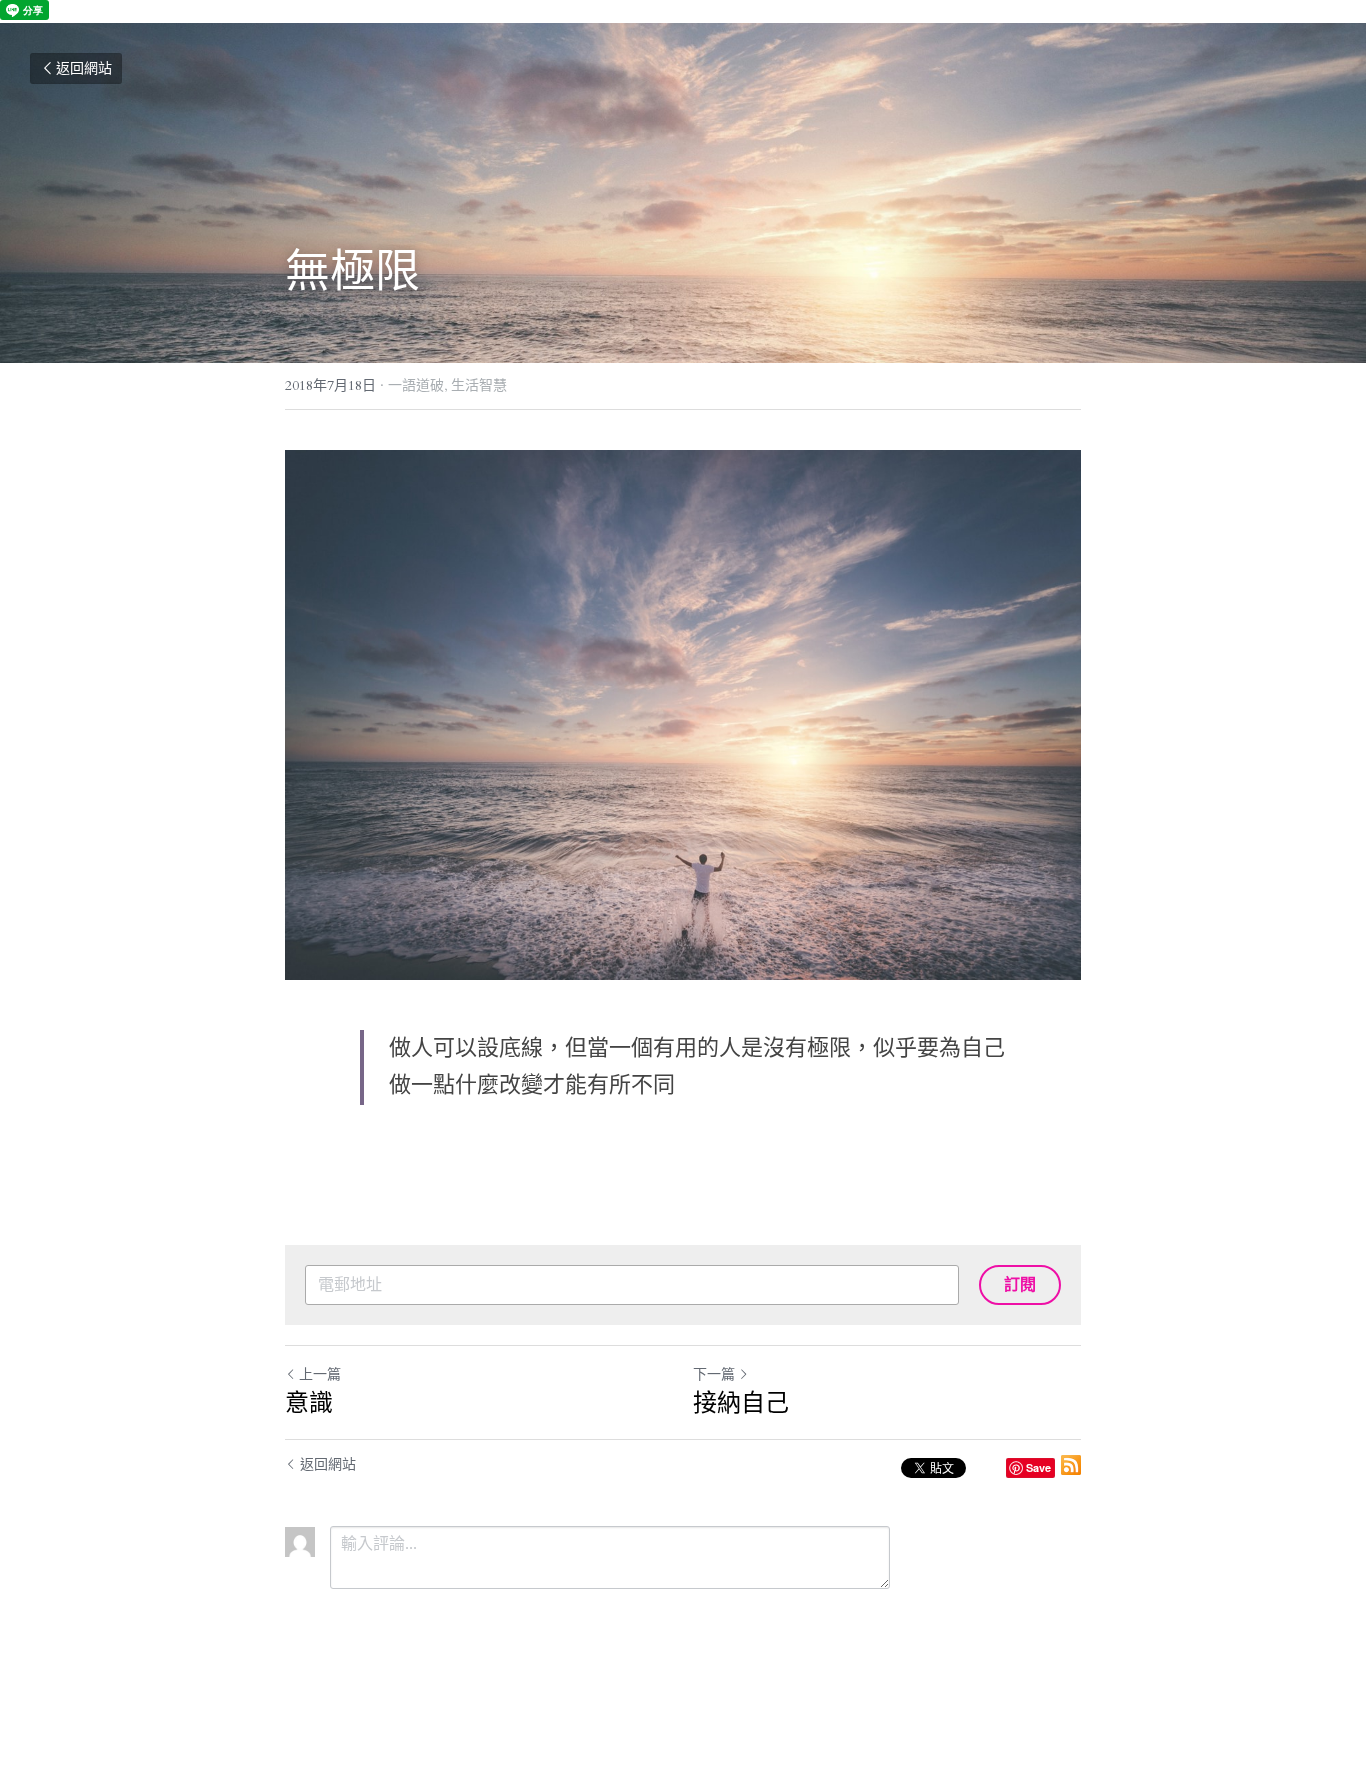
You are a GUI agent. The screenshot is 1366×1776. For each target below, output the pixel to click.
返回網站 (84, 68)
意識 (309, 1402)
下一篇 (714, 1374)
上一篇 (320, 1374)
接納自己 (741, 1402)
